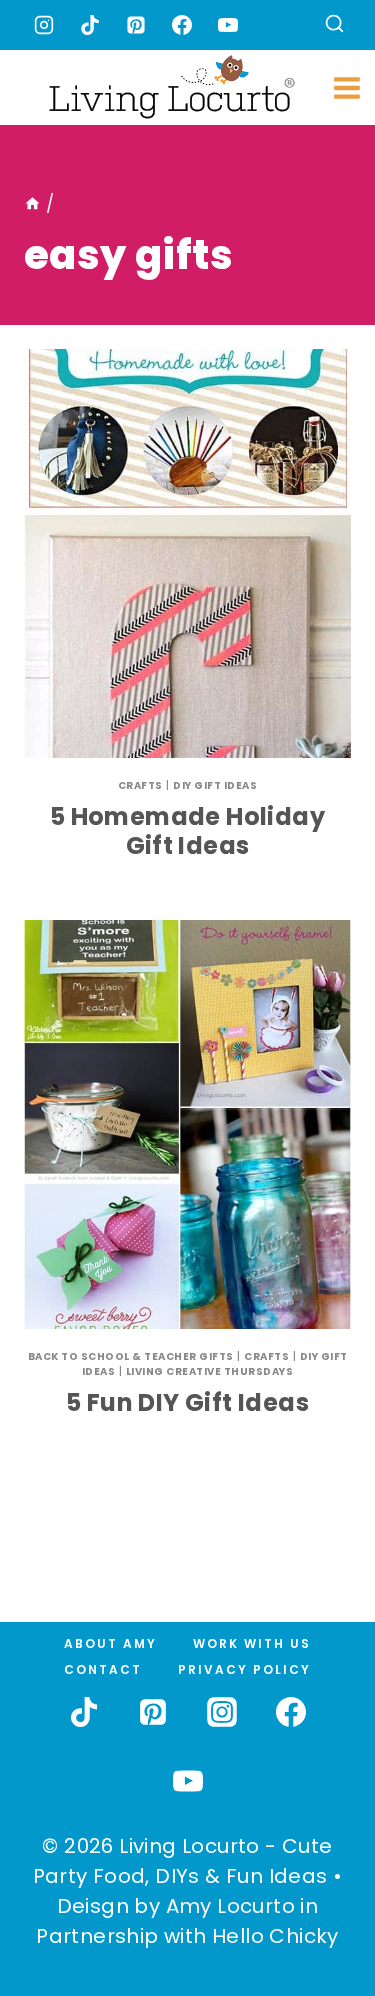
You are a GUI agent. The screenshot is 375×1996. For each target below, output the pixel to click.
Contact (103, 1669)
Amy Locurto (230, 1906)
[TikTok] (90, 25)
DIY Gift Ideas (215, 785)
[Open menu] (347, 87)
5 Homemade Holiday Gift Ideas (187, 831)
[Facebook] (182, 25)
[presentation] (187, 553)
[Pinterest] (136, 25)
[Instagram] (44, 25)
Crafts (140, 785)
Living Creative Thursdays (210, 1371)
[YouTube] (228, 25)
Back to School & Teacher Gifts (131, 1356)
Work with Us (252, 1643)
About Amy (110, 1643)
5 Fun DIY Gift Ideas (187, 1402)
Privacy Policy (244, 1669)
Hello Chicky (275, 1936)
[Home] (32, 204)
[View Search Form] (334, 25)
